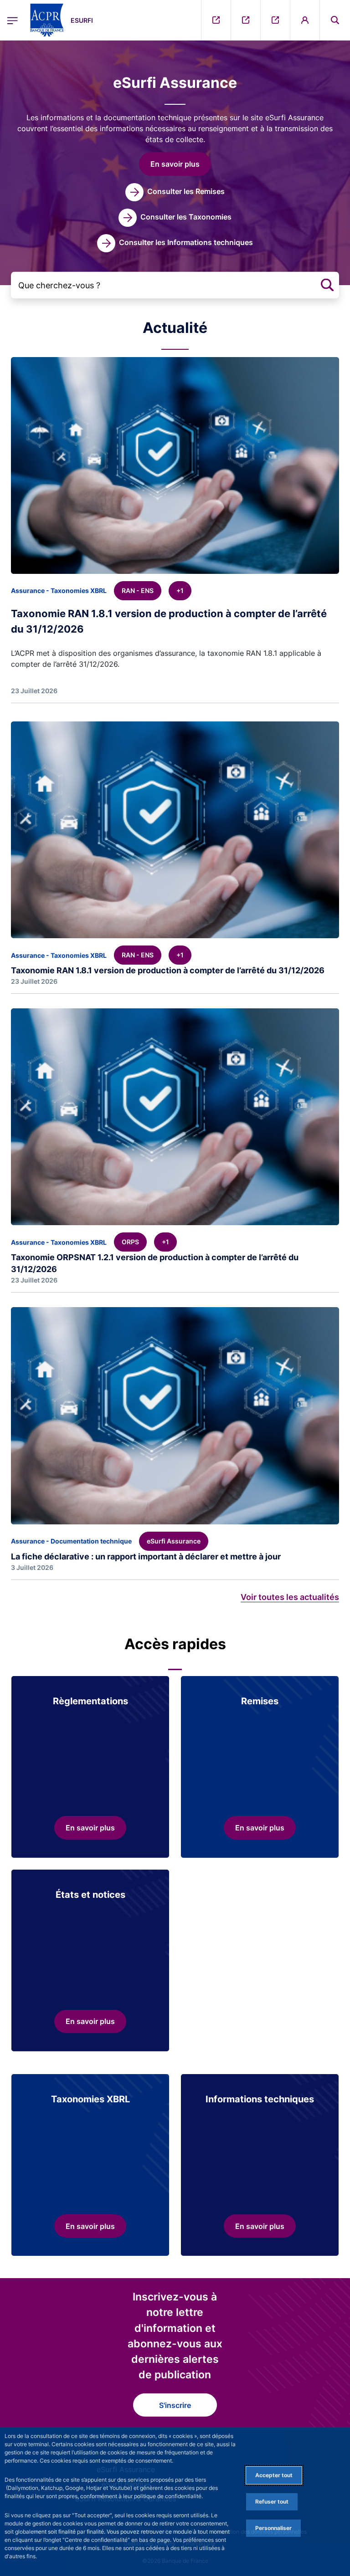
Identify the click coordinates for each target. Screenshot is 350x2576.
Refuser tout (272, 2502)
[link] (175, 192)
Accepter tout (274, 2475)
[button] (335, 20)
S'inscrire (175, 2405)
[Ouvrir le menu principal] (13, 20)
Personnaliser (273, 2528)
